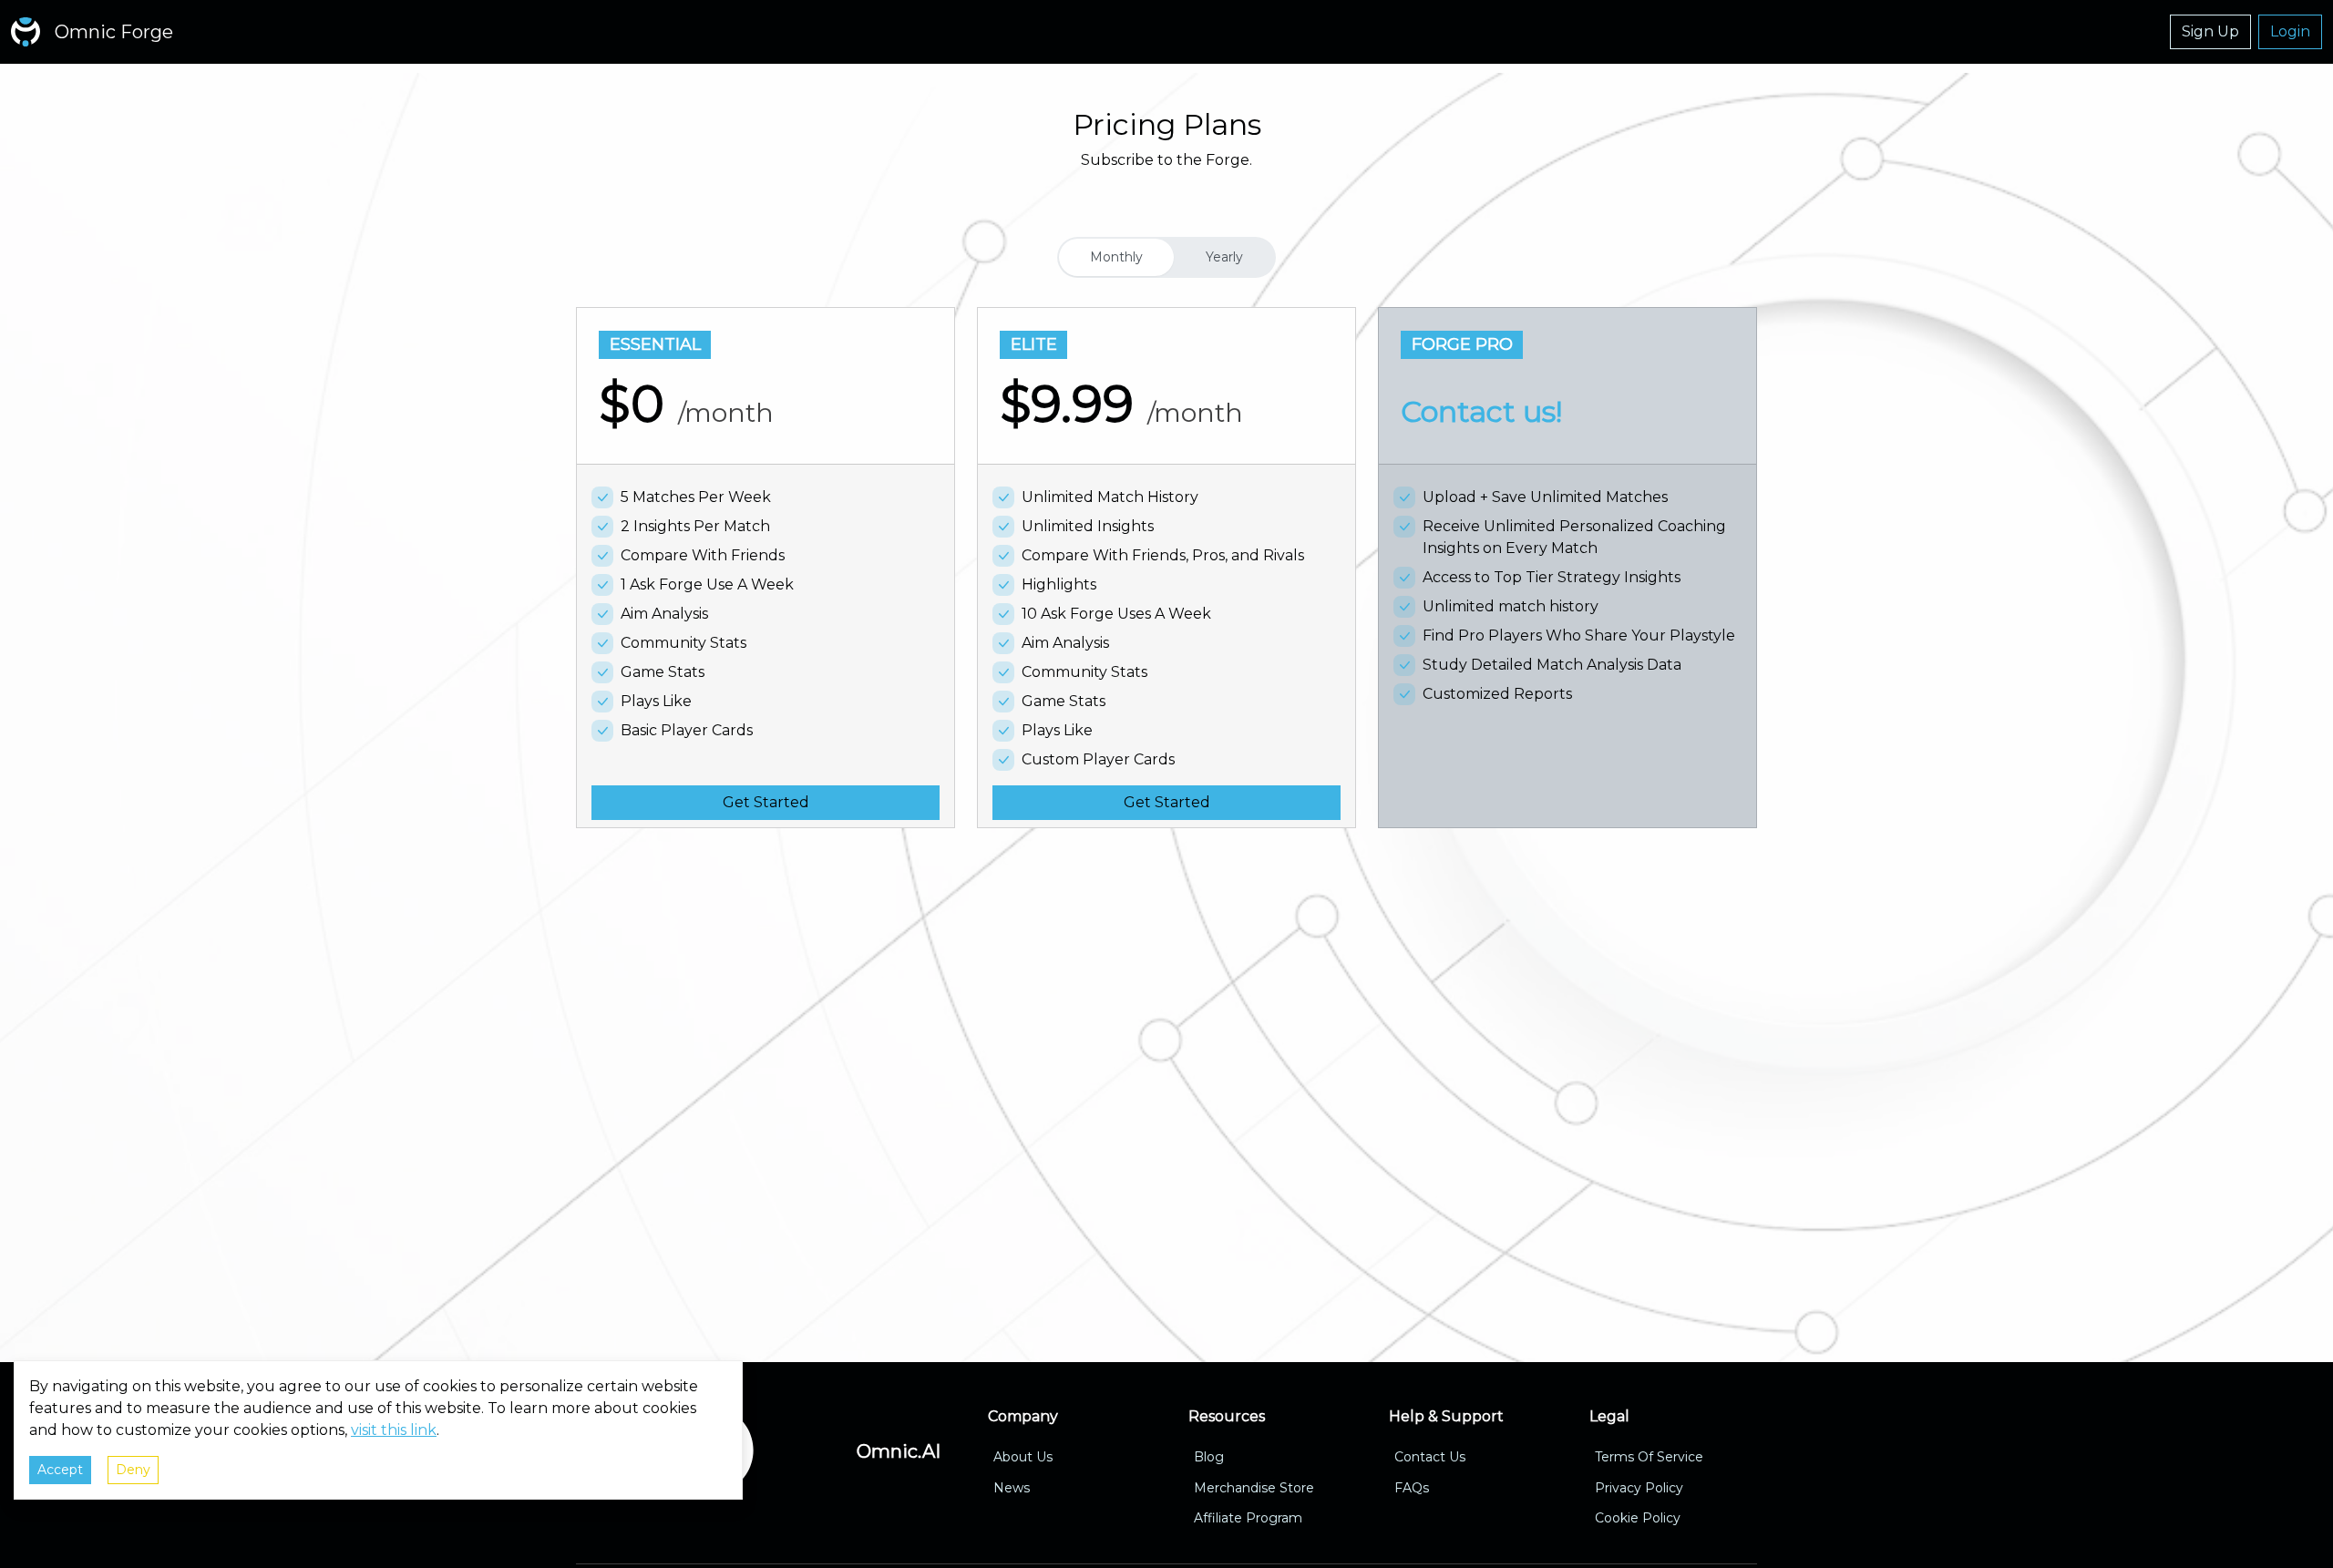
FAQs (1412, 1488)
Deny (133, 1470)
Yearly (1224, 257)
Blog (1209, 1457)
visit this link (394, 1430)
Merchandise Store (1254, 1488)
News (1012, 1488)
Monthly (1116, 257)
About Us (1023, 1457)
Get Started (766, 802)
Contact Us (1430, 1457)
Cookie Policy (1638, 1519)
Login (2290, 31)
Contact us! (1481, 411)
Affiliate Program (1248, 1519)
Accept (60, 1470)
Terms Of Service (1649, 1457)
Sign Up (2210, 31)
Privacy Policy (1639, 1488)
